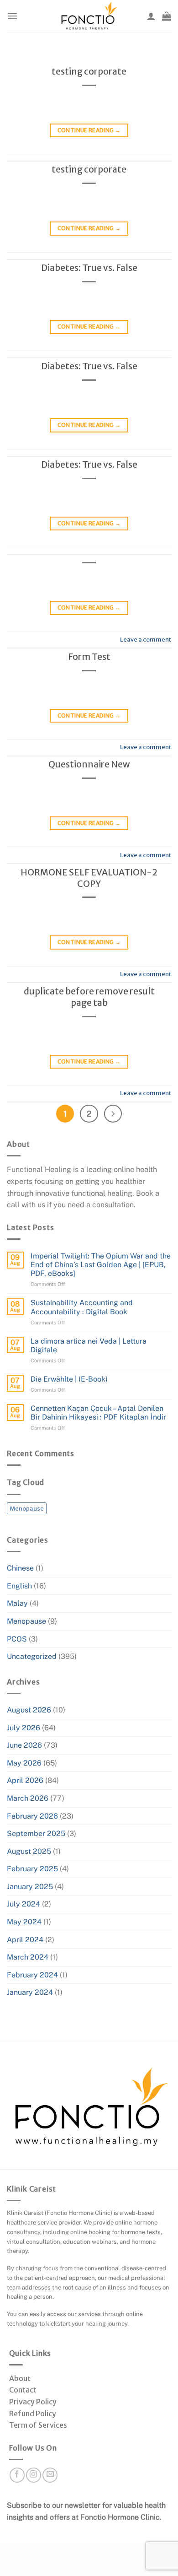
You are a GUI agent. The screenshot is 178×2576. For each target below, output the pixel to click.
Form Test (89, 657)
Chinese (20, 1568)
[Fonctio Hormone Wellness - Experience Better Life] (89, 16)
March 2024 (28, 1957)
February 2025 (32, 1869)
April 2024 (25, 1940)
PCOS (17, 1639)
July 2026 (24, 1728)
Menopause (27, 1508)
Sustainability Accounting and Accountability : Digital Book (82, 1307)
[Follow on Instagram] (34, 2475)
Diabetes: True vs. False (89, 268)
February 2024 (32, 1975)
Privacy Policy (33, 2402)
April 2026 (25, 1780)
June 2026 (24, 1745)
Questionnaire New (89, 764)
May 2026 (24, 1763)
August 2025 (29, 1851)
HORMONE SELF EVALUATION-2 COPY (89, 878)
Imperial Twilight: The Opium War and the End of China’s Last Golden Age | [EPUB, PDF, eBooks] (101, 1265)
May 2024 (24, 1922)
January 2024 (30, 1992)
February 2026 (32, 1816)
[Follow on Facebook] (17, 2475)
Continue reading (89, 130)
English (19, 1586)
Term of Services (38, 2425)
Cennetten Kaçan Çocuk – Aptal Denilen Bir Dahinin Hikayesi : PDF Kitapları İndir (98, 1413)
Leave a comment (146, 639)
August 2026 (29, 1710)
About (20, 2378)
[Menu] (12, 16)
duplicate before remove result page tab (89, 997)
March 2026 (28, 1798)
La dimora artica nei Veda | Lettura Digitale (89, 1345)
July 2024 (24, 1904)
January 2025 (30, 1887)
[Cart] (167, 16)
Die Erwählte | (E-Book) (69, 1379)
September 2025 (36, 1833)
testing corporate (89, 71)
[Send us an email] (50, 2475)
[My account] (151, 16)
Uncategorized (32, 1656)
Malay (17, 1603)
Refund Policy (33, 2414)
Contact (23, 2390)
